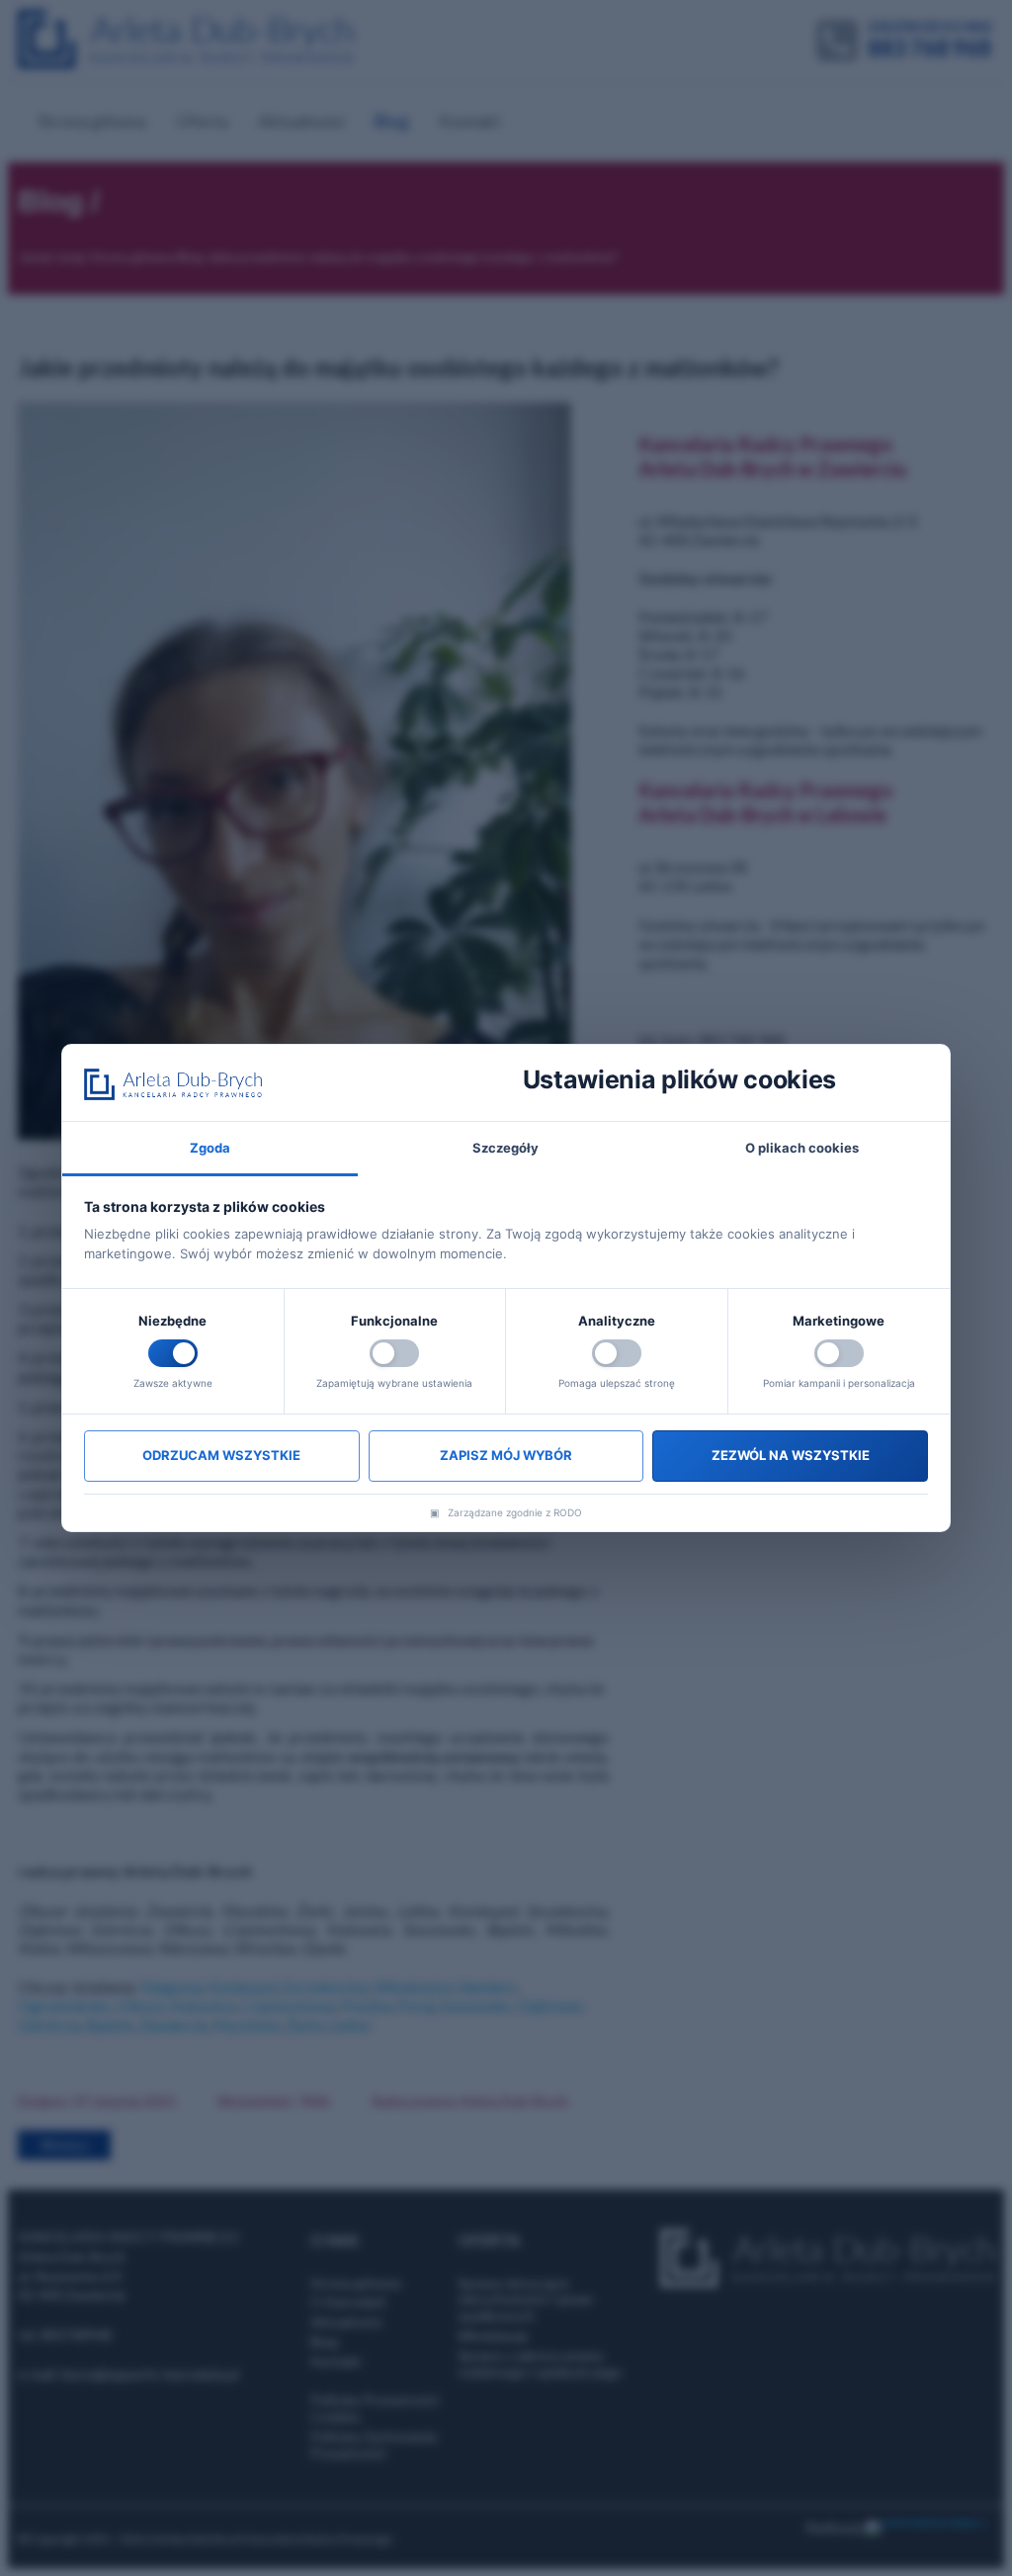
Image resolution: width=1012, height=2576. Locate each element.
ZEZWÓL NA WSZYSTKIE (791, 1455)
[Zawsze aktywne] (173, 1353)
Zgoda (210, 1148)
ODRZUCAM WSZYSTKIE (221, 1455)
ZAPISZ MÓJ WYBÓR (506, 1455)
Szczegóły (506, 1148)
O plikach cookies (802, 1148)
